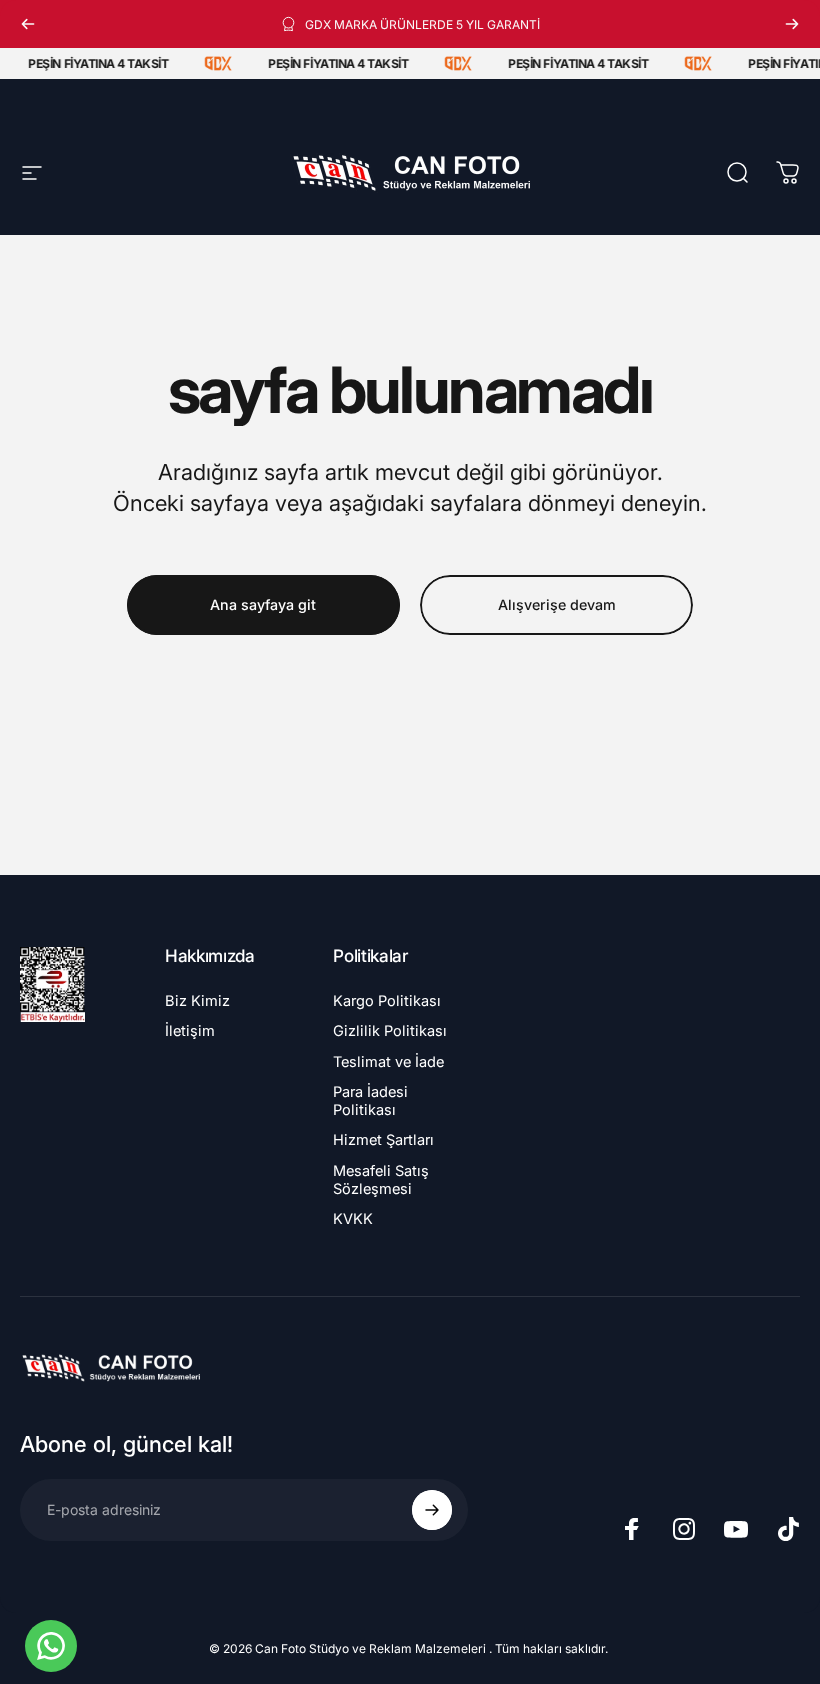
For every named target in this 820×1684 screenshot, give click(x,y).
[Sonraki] (792, 24)
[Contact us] (51, 1646)
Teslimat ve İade (388, 1062)
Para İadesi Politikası (370, 1101)
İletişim (190, 1031)
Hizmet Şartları (383, 1140)
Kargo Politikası (387, 1001)
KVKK (353, 1219)
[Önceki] (28, 24)
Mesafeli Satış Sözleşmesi (381, 1180)
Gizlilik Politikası (390, 1031)
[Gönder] (432, 1510)
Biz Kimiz (197, 1001)
